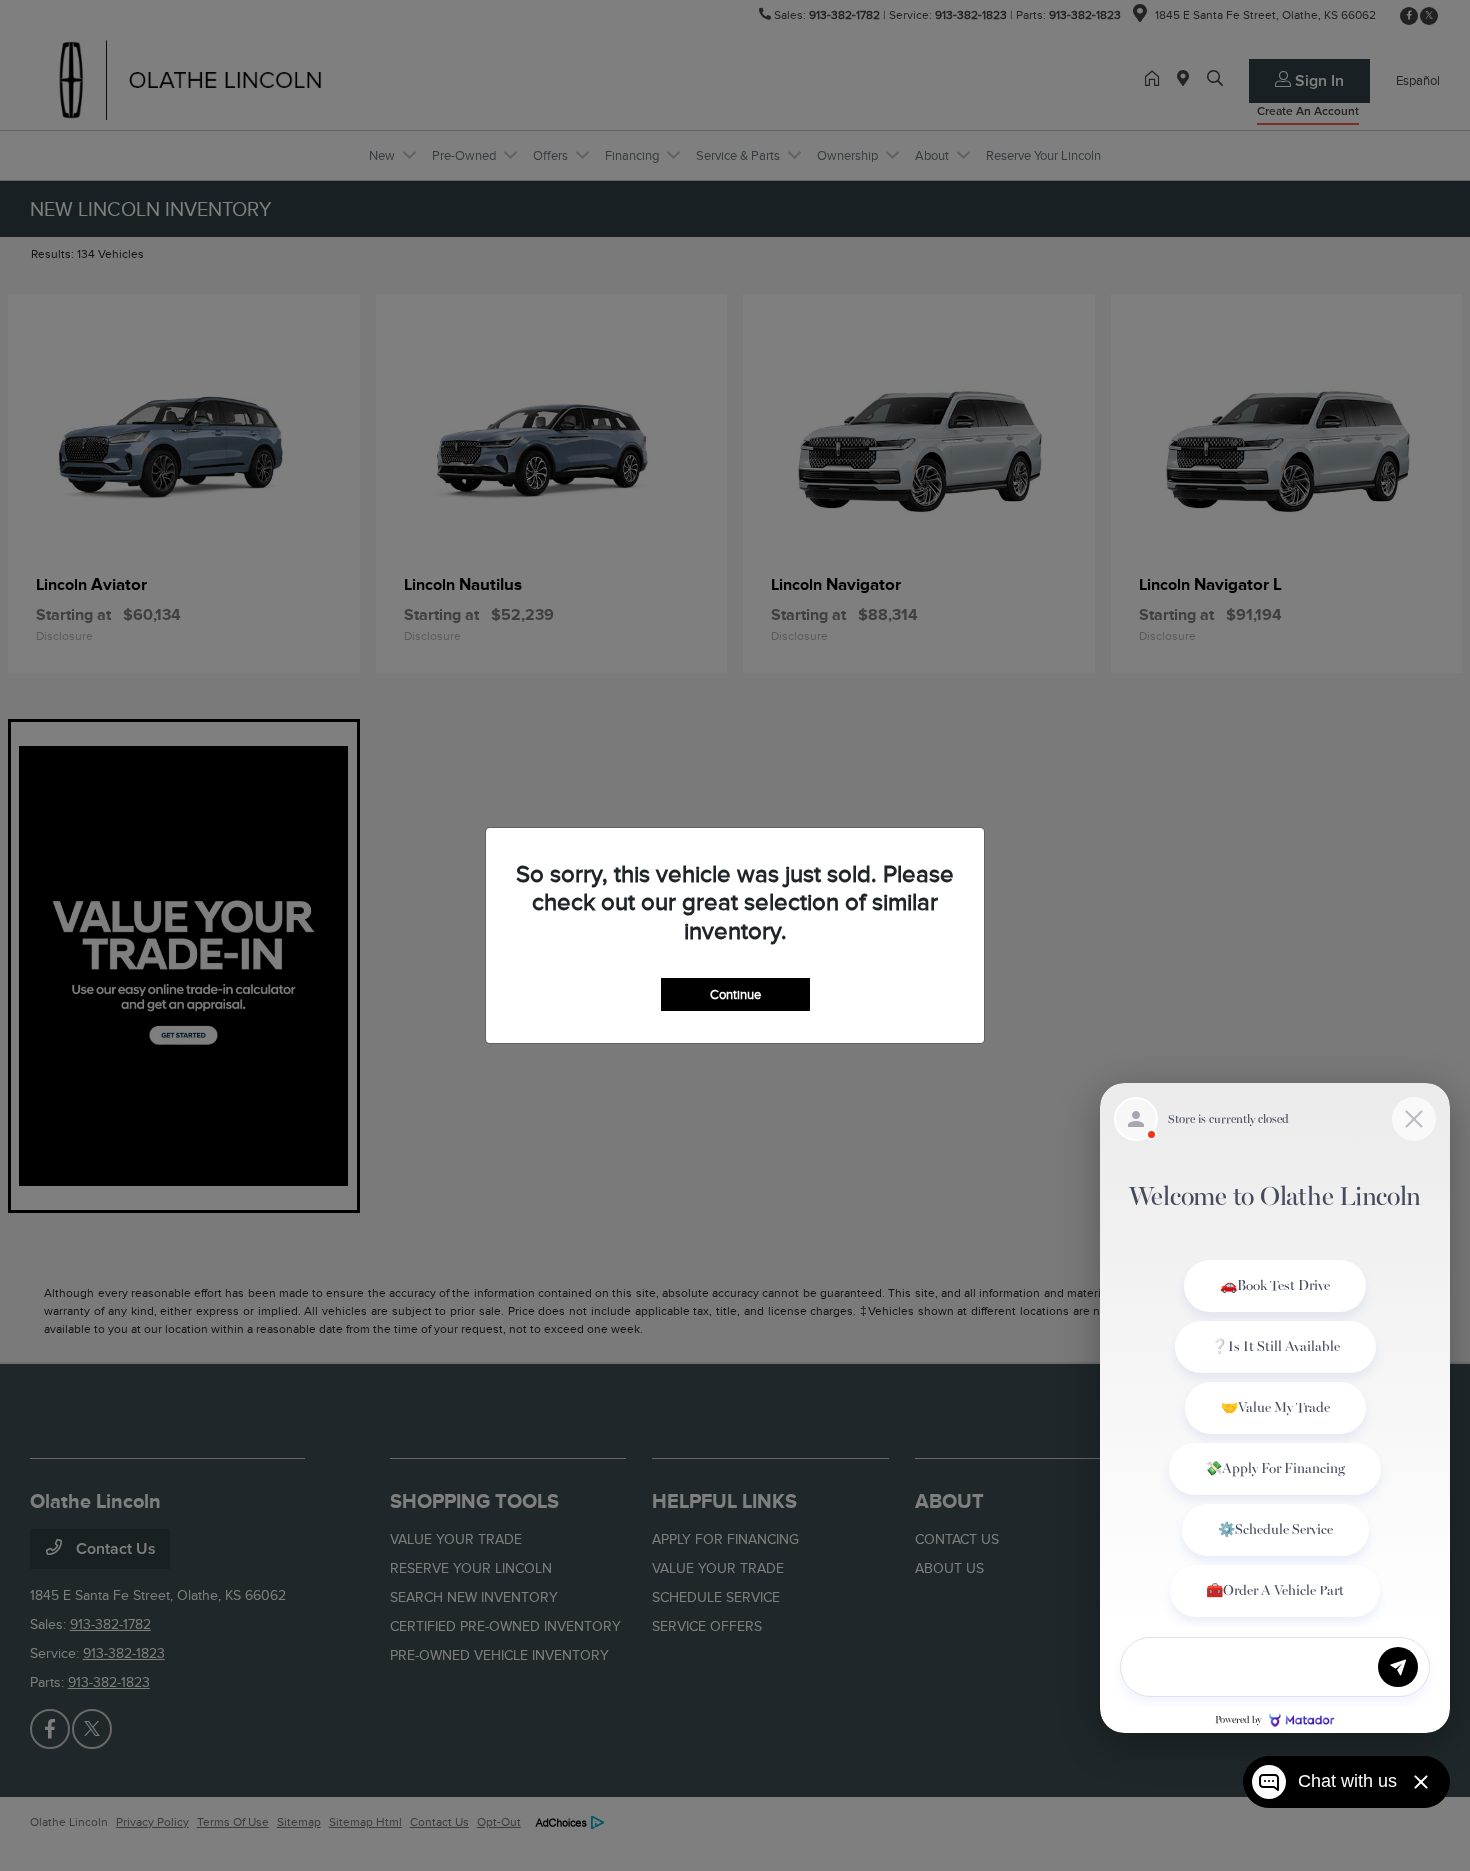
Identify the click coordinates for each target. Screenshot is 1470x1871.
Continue (735, 994)
